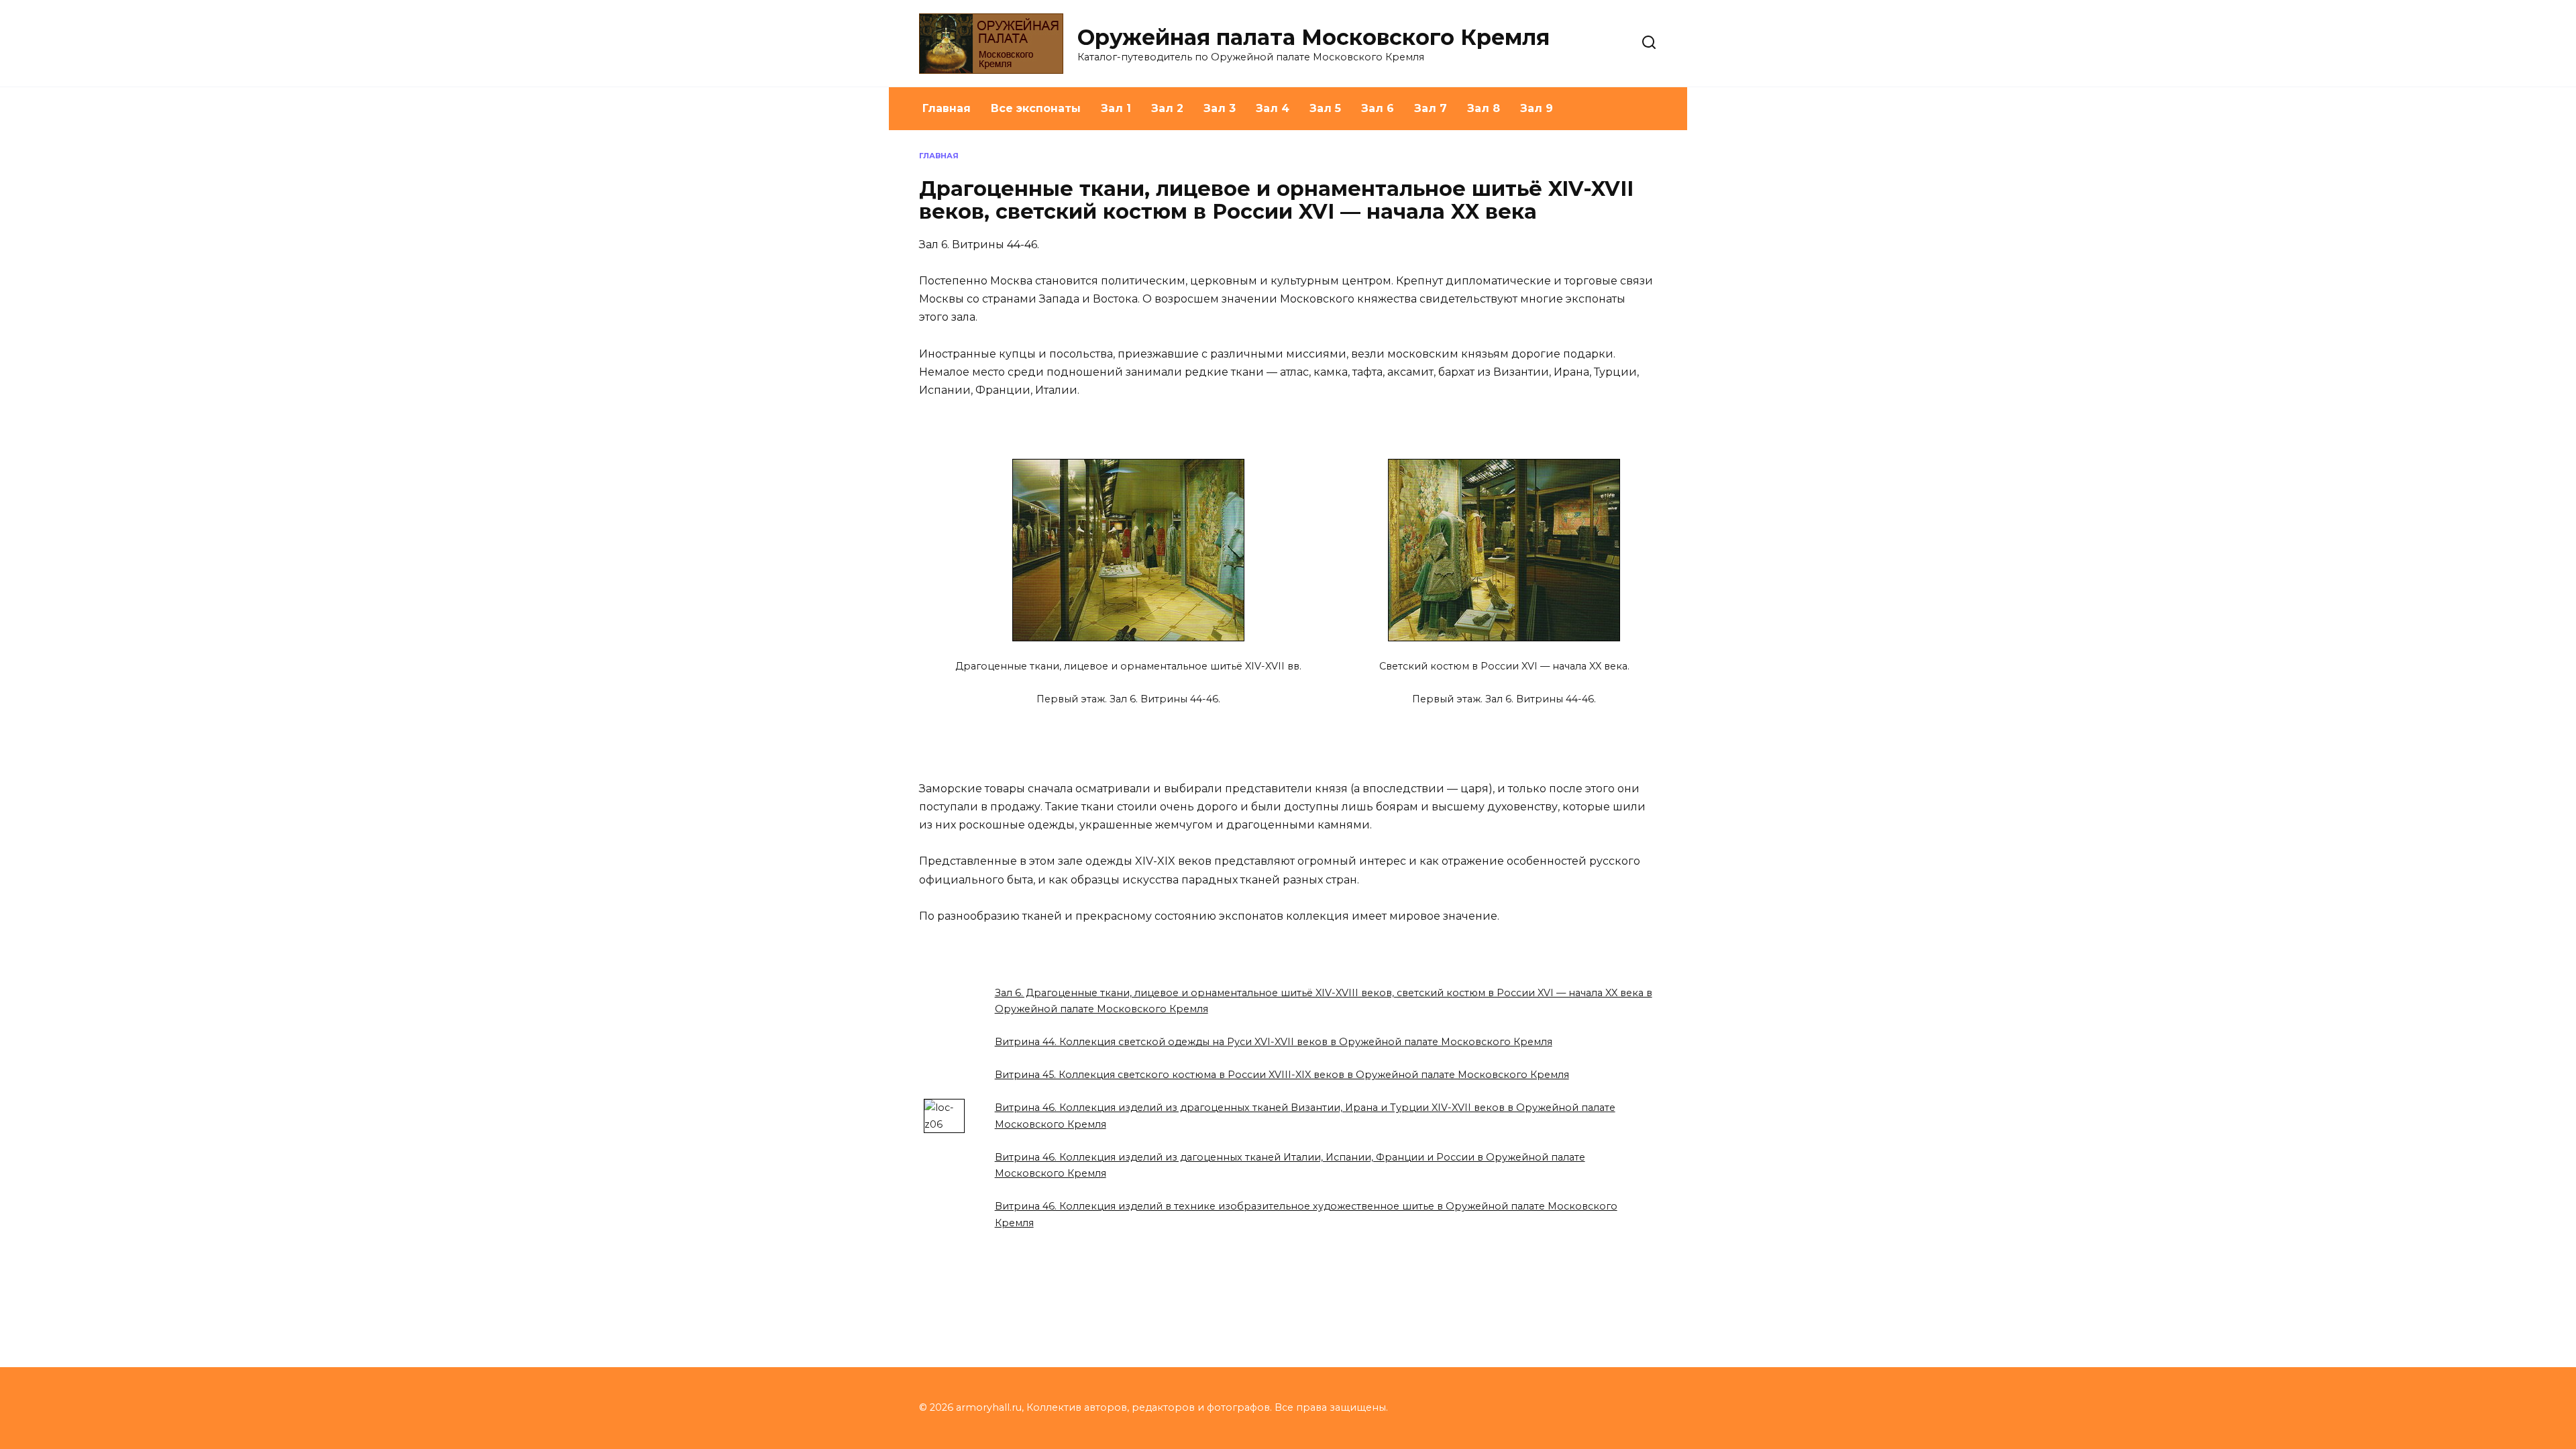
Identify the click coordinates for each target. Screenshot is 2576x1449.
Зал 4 (1273, 108)
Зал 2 (1167, 108)
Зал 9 (1537, 108)
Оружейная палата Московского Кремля (1313, 37)
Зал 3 (1220, 108)
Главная (947, 108)
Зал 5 (1325, 108)
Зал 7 (1431, 108)
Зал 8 (1484, 108)
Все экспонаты (1036, 108)
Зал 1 (1116, 108)
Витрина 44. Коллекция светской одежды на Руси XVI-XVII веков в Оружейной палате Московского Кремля (1274, 1042)
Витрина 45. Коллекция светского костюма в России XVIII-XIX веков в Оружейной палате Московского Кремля (1282, 1075)
